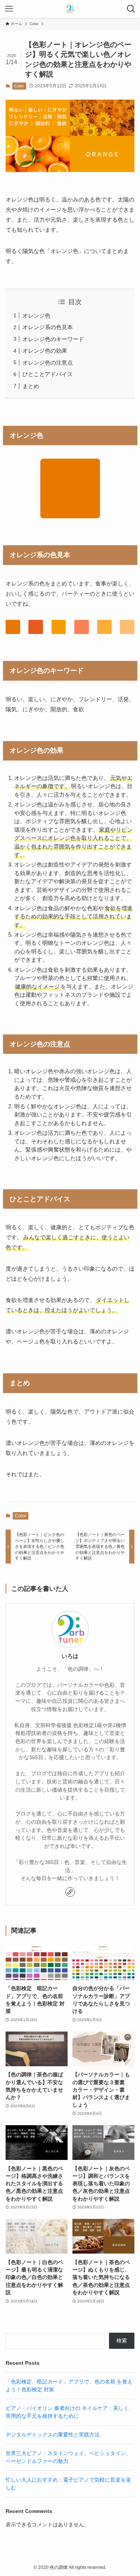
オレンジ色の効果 (45, 351)
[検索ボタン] (131, 9)
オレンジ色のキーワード (53, 339)
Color (19, 86)
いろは (70, 1656)
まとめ (31, 386)
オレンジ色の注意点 (48, 363)
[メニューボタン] (9, 9)
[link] (70, 1892)
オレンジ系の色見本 (48, 327)
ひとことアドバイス (48, 374)
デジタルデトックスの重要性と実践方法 (53, 2435)
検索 (122, 2341)
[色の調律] (70, 9)
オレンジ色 (36, 316)
